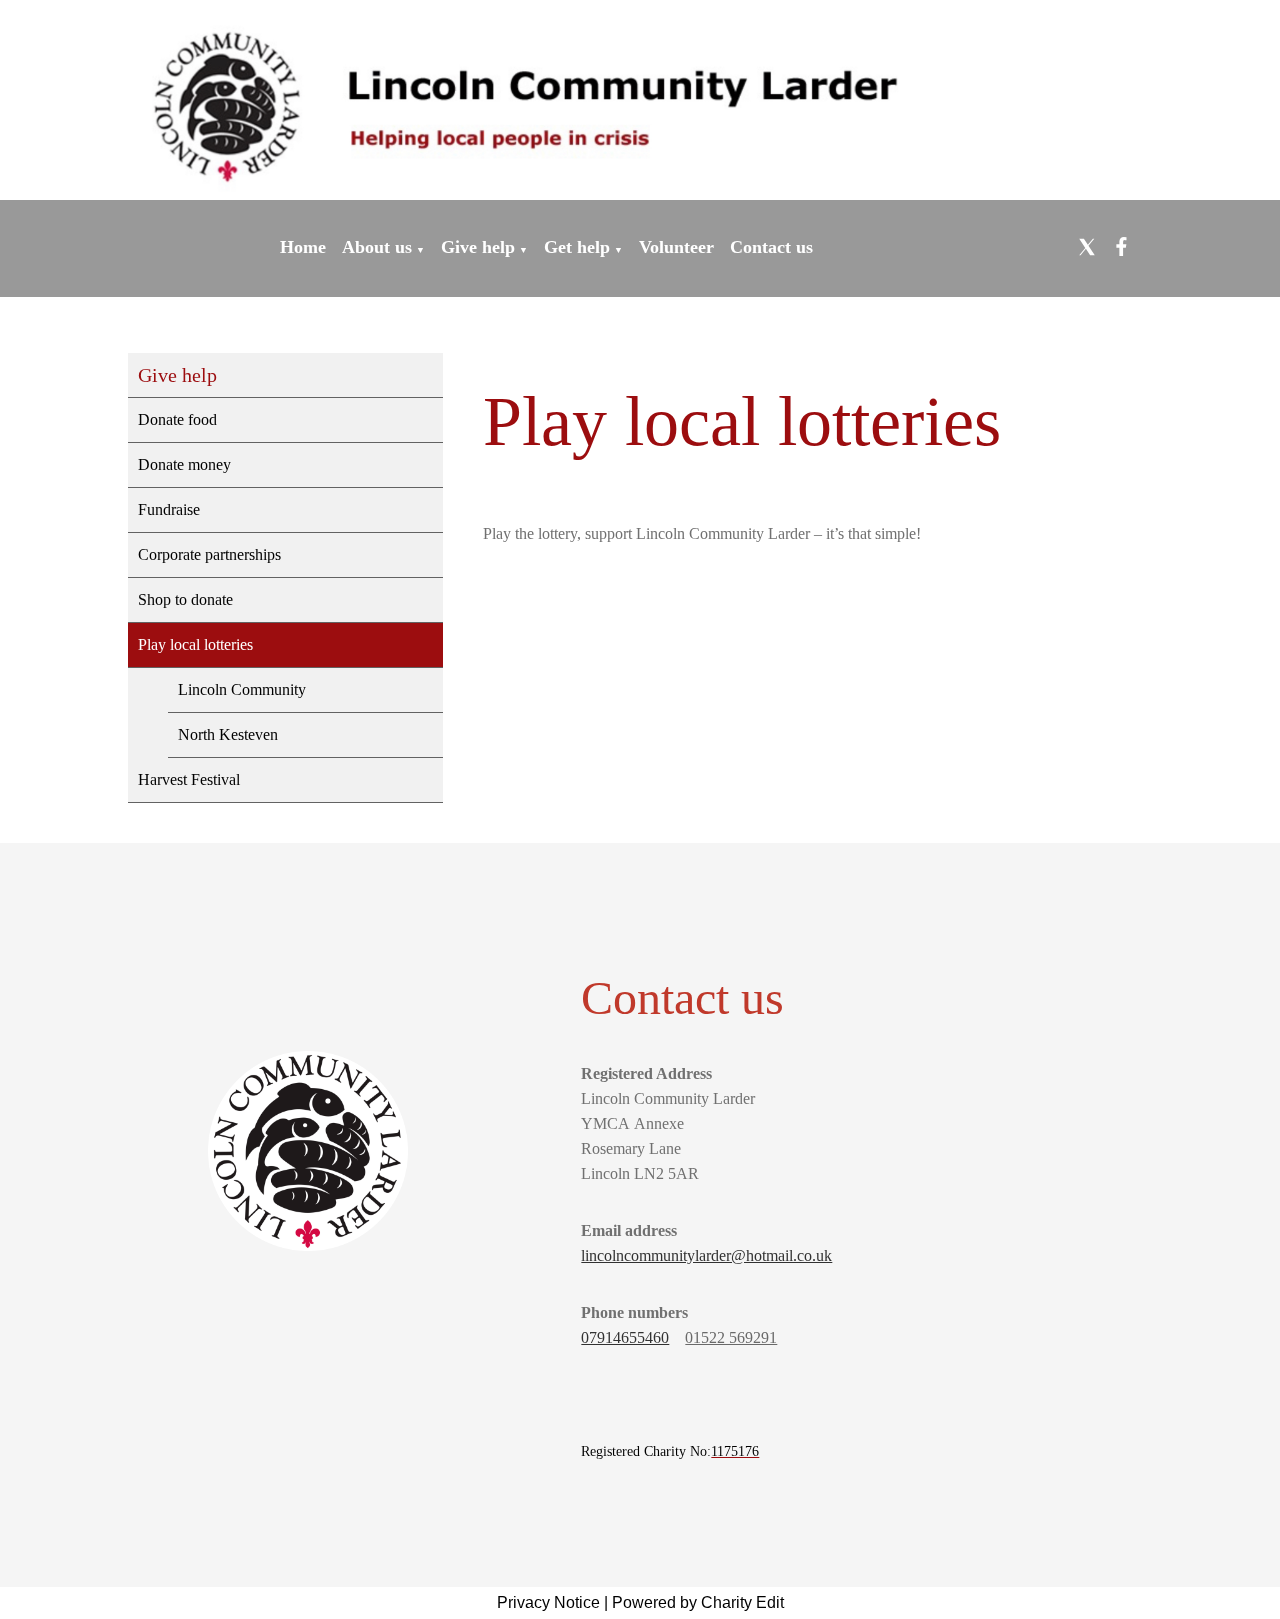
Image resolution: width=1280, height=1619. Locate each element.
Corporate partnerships (209, 554)
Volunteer (676, 247)
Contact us (771, 247)
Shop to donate (185, 599)
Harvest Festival (189, 779)
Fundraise (169, 509)
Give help (478, 247)
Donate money (184, 464)
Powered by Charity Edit (698, 1602)
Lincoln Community (242, 689)
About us (377, 247)
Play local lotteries (195, 644)
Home (303, 247)
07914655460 (625, 1337)
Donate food (177, 419)
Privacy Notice (548, 1602)
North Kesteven (228, 734)
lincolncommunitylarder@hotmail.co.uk (706, 1255)
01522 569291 (731, 1337)
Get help (577, 247)
